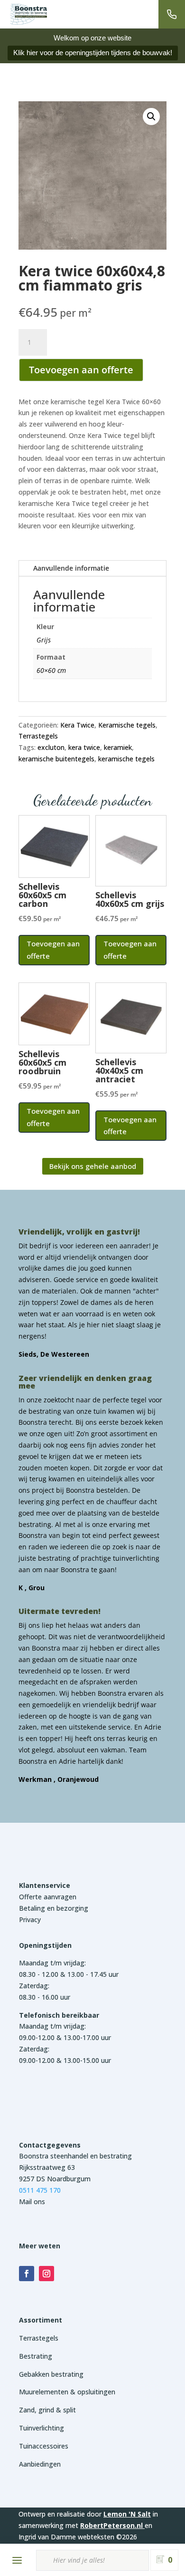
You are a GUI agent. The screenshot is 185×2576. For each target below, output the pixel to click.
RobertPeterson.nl (111, 2525)
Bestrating (36, 2356)
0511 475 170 (40, 2190)
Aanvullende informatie (71, 568)
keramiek (118, 747)
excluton (51, 747)
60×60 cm (51, 670)
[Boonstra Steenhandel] (28, 14)
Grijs (44, 640)
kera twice (84, 747)
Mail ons (32, 2202)
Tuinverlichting (42, 2428)
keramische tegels (126, 759)
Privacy (30, 1920)
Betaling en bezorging (54, 1908)
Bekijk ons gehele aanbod (93, 1166)
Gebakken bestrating (51, 2374)
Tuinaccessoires (44, 2446)
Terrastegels (38, 736)
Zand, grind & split (47, 2410)
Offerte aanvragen (48, 1897)
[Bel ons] (172, 14)
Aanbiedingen (40, 2464)
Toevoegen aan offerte (81, 370)
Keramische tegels (127, 725)
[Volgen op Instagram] (46, 2274)
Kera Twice (77, 725)
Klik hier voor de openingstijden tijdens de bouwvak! (93, 53)
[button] (151, 117)
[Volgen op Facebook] (27, 2274)
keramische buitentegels (56, 759)
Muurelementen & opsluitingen (67, 2392)
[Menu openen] (17, 2560)
